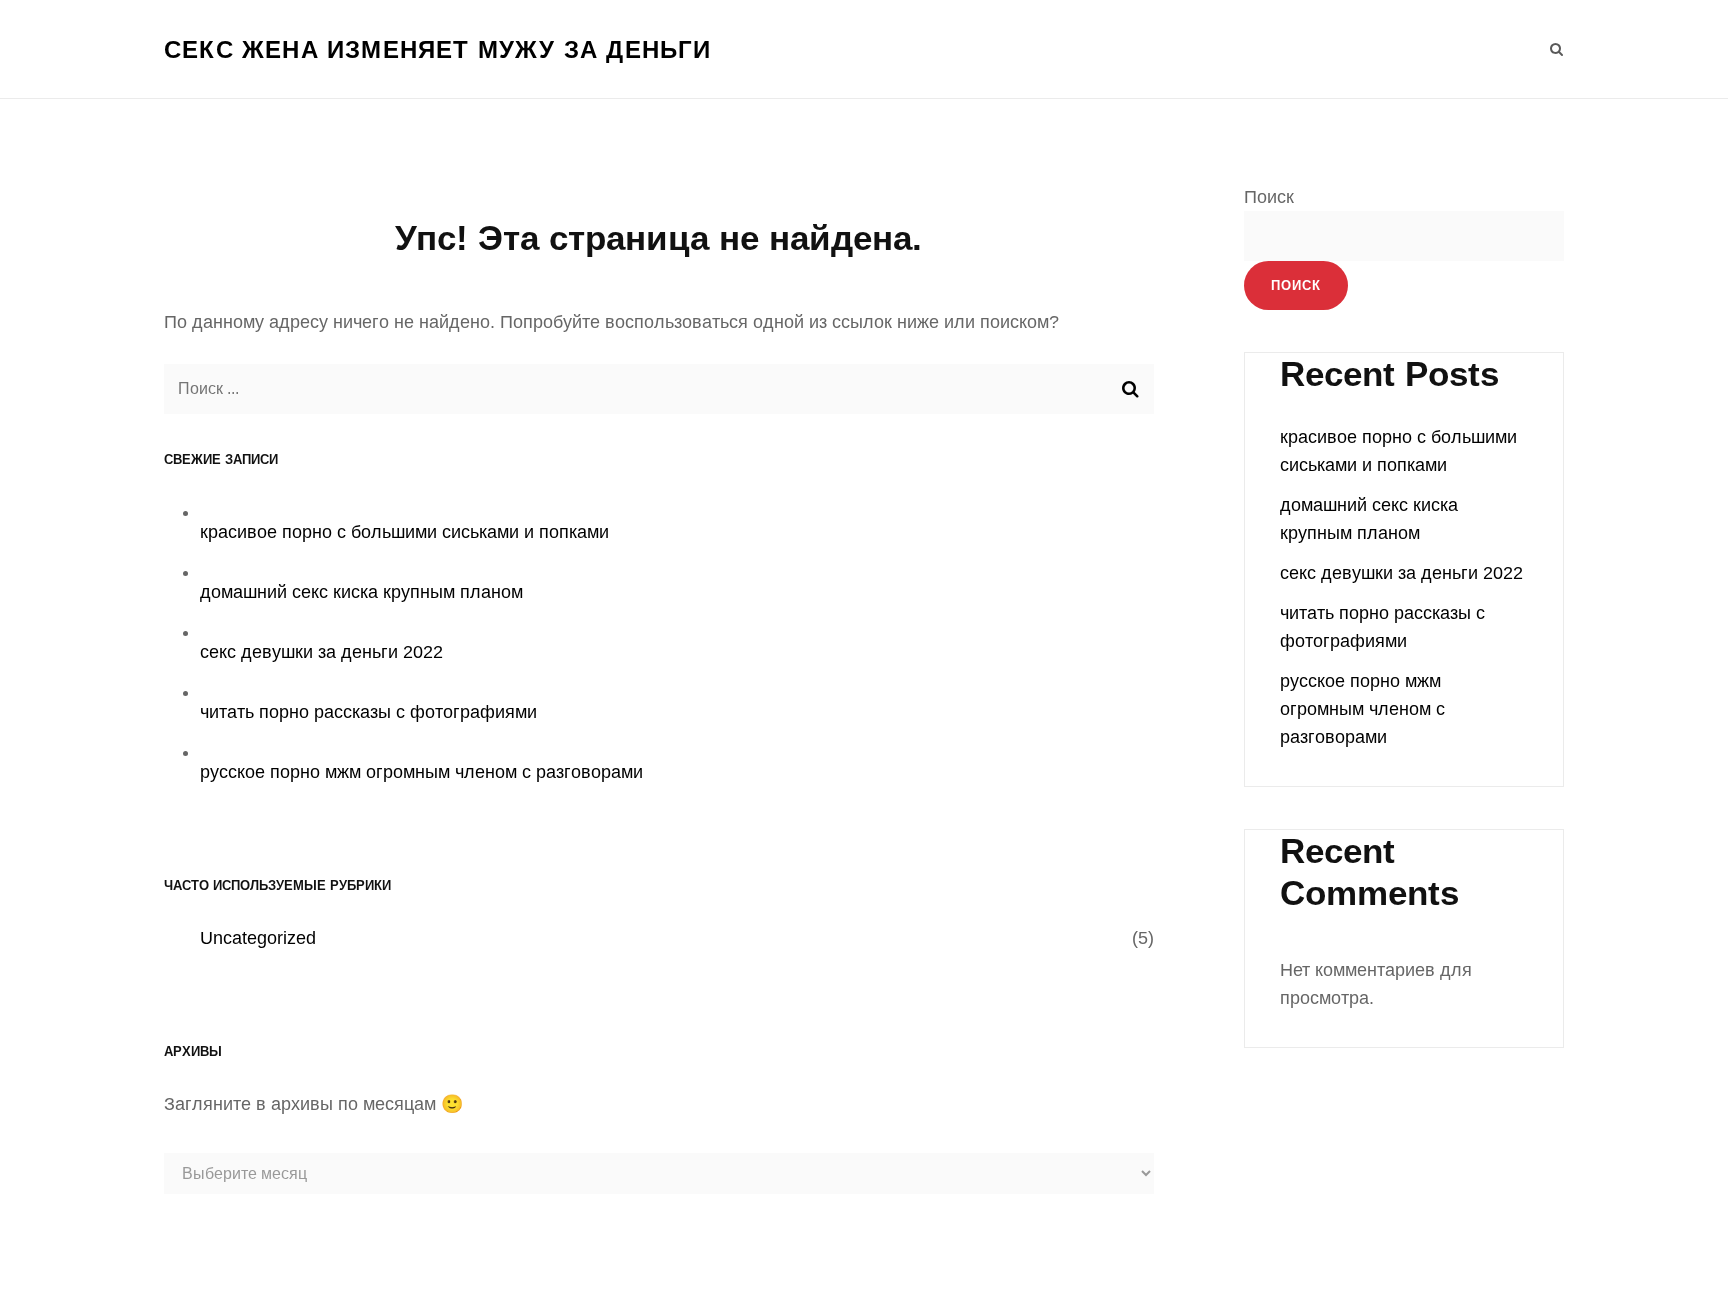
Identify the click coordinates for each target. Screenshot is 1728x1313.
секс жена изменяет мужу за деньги (438, 49)
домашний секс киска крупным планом (361, 592)
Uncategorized (258, 938)
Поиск (1269, 197)
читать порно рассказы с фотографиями (368, 712)
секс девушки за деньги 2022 (321, 652)
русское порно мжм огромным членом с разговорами (421, 772)
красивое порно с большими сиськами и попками (404, 532)
